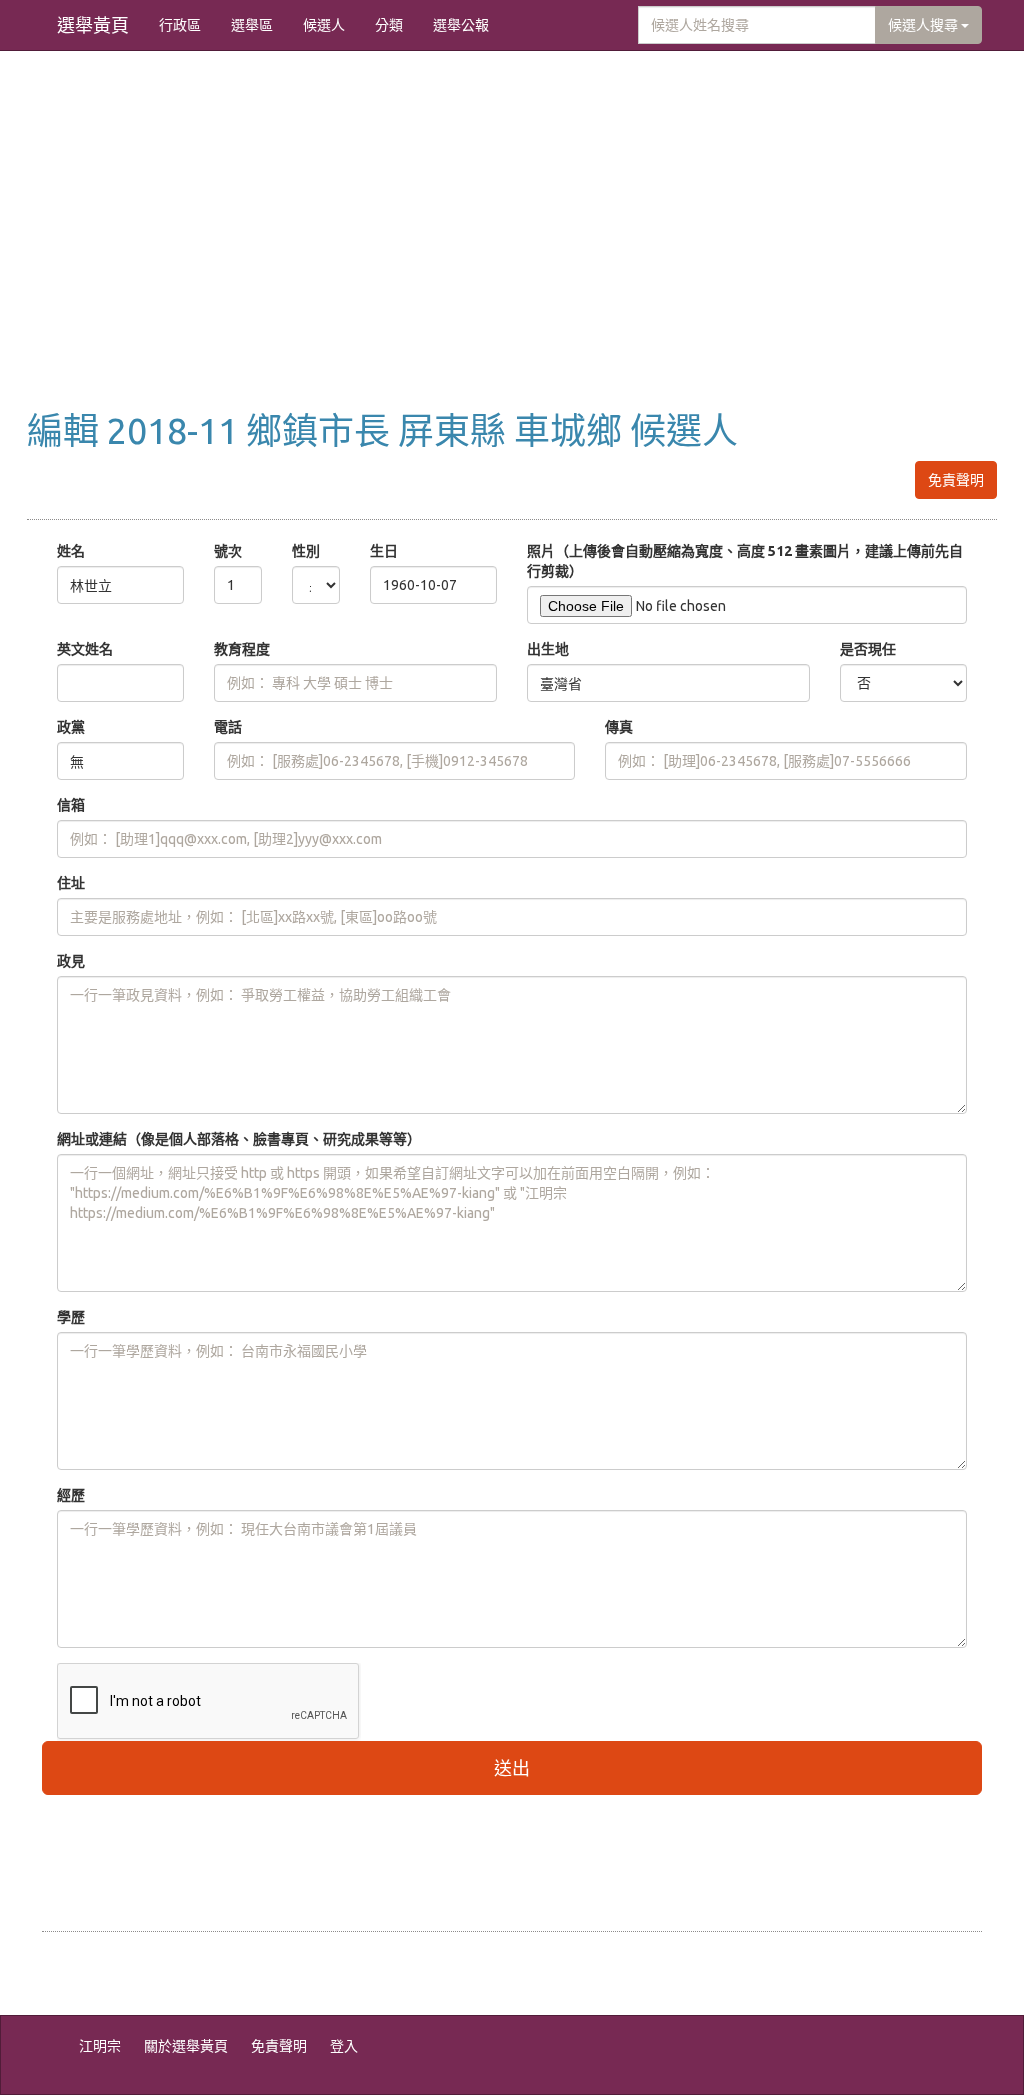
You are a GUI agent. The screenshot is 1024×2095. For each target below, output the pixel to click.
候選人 (324, 25)
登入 (344, 2046)
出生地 (548, 649)
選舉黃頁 (93, 25)
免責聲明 (956, 480)
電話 (228, 727)
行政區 (180, 25)
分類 (389, 25)
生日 (384, 551)
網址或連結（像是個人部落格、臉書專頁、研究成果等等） (239, 1139)
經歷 (71, 1495)
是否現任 (868, 649)
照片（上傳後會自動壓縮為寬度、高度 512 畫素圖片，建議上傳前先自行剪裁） (745, 561)
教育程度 (242, 649)
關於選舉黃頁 (186, 2046)
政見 (71, 961)
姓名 (71, 551)
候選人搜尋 (924, 25)
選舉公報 (461, 25)
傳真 (619, 727)
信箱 (71, 805)
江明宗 (100, 2046)
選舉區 (252, 25)
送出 (512, 1768)
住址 (71, 883)
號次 (228, 551)
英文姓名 (85, 649)
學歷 (71, 1317)
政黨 (71, 727)
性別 (306, 551)
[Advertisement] (512, 251)
